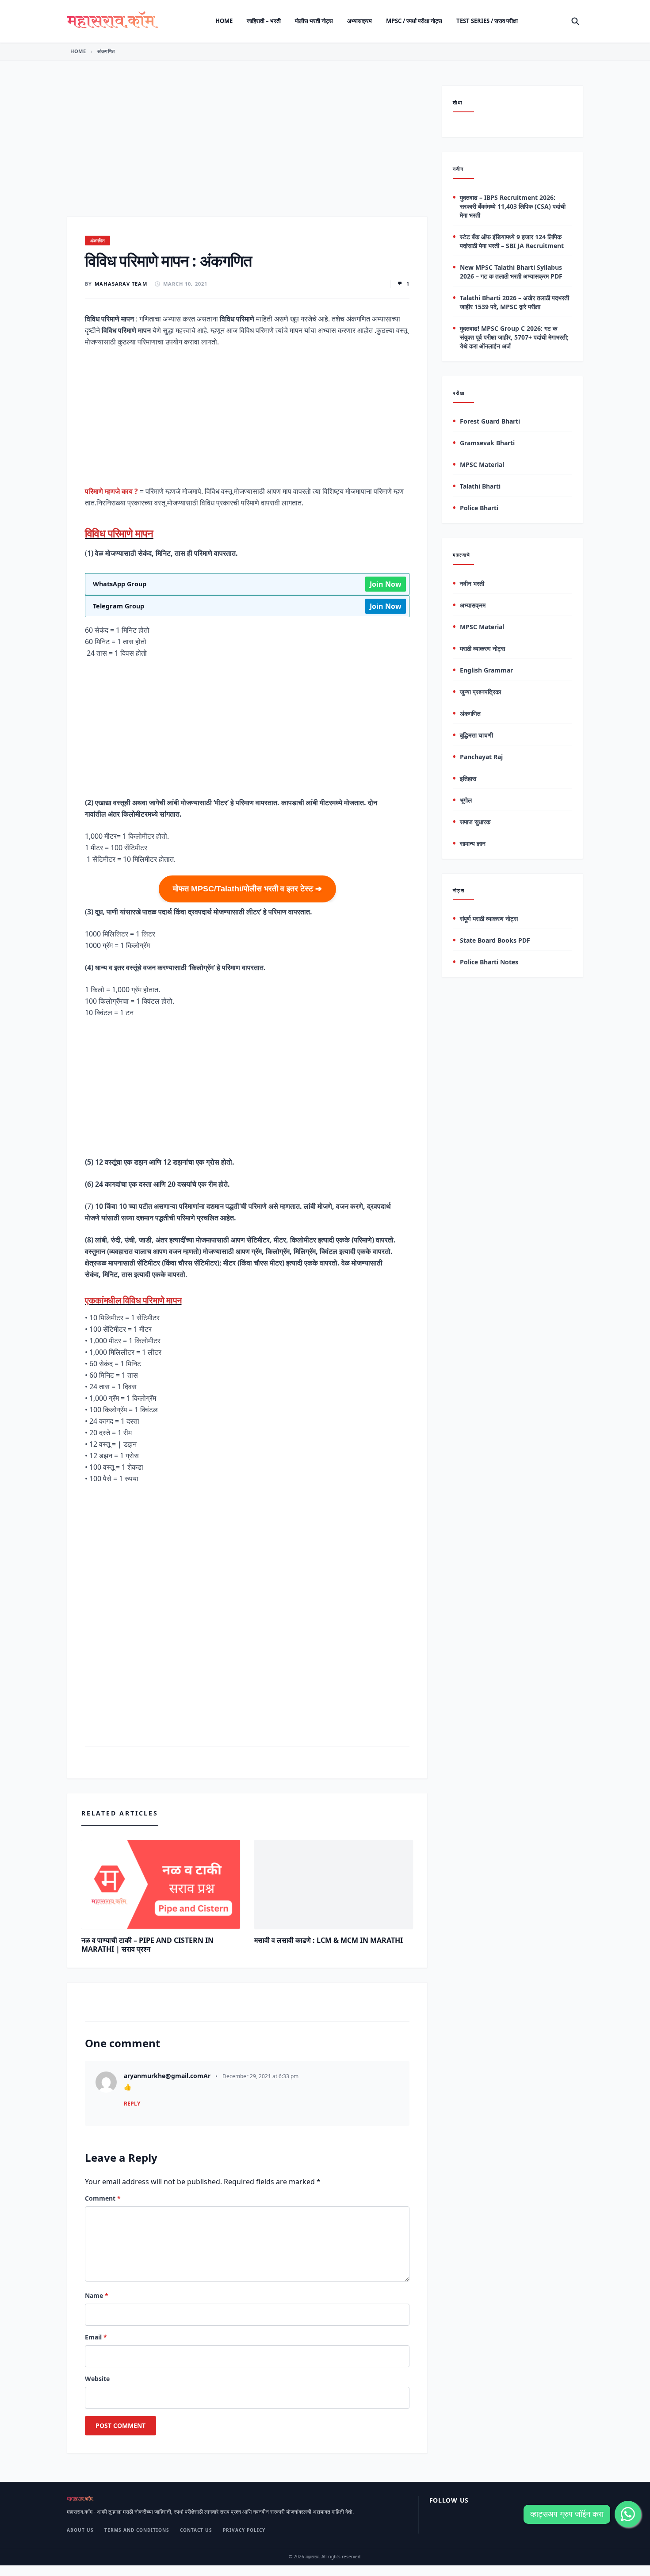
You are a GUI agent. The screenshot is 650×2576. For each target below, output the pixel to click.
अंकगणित (106, 51)
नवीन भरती (472, 583)
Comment (103, 2198)
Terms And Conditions (137, 2530)
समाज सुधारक (475, 822)
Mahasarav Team (121, 284)
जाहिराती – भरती (264, 21)
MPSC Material (482, 465)
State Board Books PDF (495, 941)
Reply (132, 2104)
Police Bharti (479, 508)
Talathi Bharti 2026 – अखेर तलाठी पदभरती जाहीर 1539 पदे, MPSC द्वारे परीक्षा (514, 302)
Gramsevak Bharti (487, 443)
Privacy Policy (244, 2530)
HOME (78, 51)
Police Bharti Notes (489, 962)
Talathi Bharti (480, 487)
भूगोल (466, 800)
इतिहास (468, 778)
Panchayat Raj (481, 757)
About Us (80, 2530)
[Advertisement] (247, 151)
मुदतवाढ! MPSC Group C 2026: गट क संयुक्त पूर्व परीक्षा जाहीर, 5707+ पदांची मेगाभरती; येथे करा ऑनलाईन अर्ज (514, 337)
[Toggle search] (575, 21)
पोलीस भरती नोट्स (314, 21)
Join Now (386, 584)
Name (97, 2295)
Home (224, 21)
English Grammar (486, 670)
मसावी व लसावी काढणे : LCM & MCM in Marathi (329, 1940)
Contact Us (196, 2530)
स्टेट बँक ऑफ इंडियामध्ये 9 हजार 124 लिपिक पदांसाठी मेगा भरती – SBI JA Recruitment (512, 241)
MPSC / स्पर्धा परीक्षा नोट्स (414, 21)
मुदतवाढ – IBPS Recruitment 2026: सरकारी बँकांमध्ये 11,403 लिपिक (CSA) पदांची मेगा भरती (513, 206)
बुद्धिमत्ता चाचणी (476, 735)
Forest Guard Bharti (490, 422)
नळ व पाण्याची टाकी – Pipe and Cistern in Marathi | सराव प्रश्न (147, 1945)
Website (97, 2379)
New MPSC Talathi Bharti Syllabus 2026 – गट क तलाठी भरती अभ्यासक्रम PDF (511, 272)
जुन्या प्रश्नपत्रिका (480, 692)
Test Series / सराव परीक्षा (487, 21)
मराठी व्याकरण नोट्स (482, 648)
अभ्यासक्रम (359, 21)
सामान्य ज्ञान (473, 843)
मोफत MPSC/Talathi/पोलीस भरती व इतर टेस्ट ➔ (247, 889)
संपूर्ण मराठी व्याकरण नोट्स (489, 919)
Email (96, 2337)
